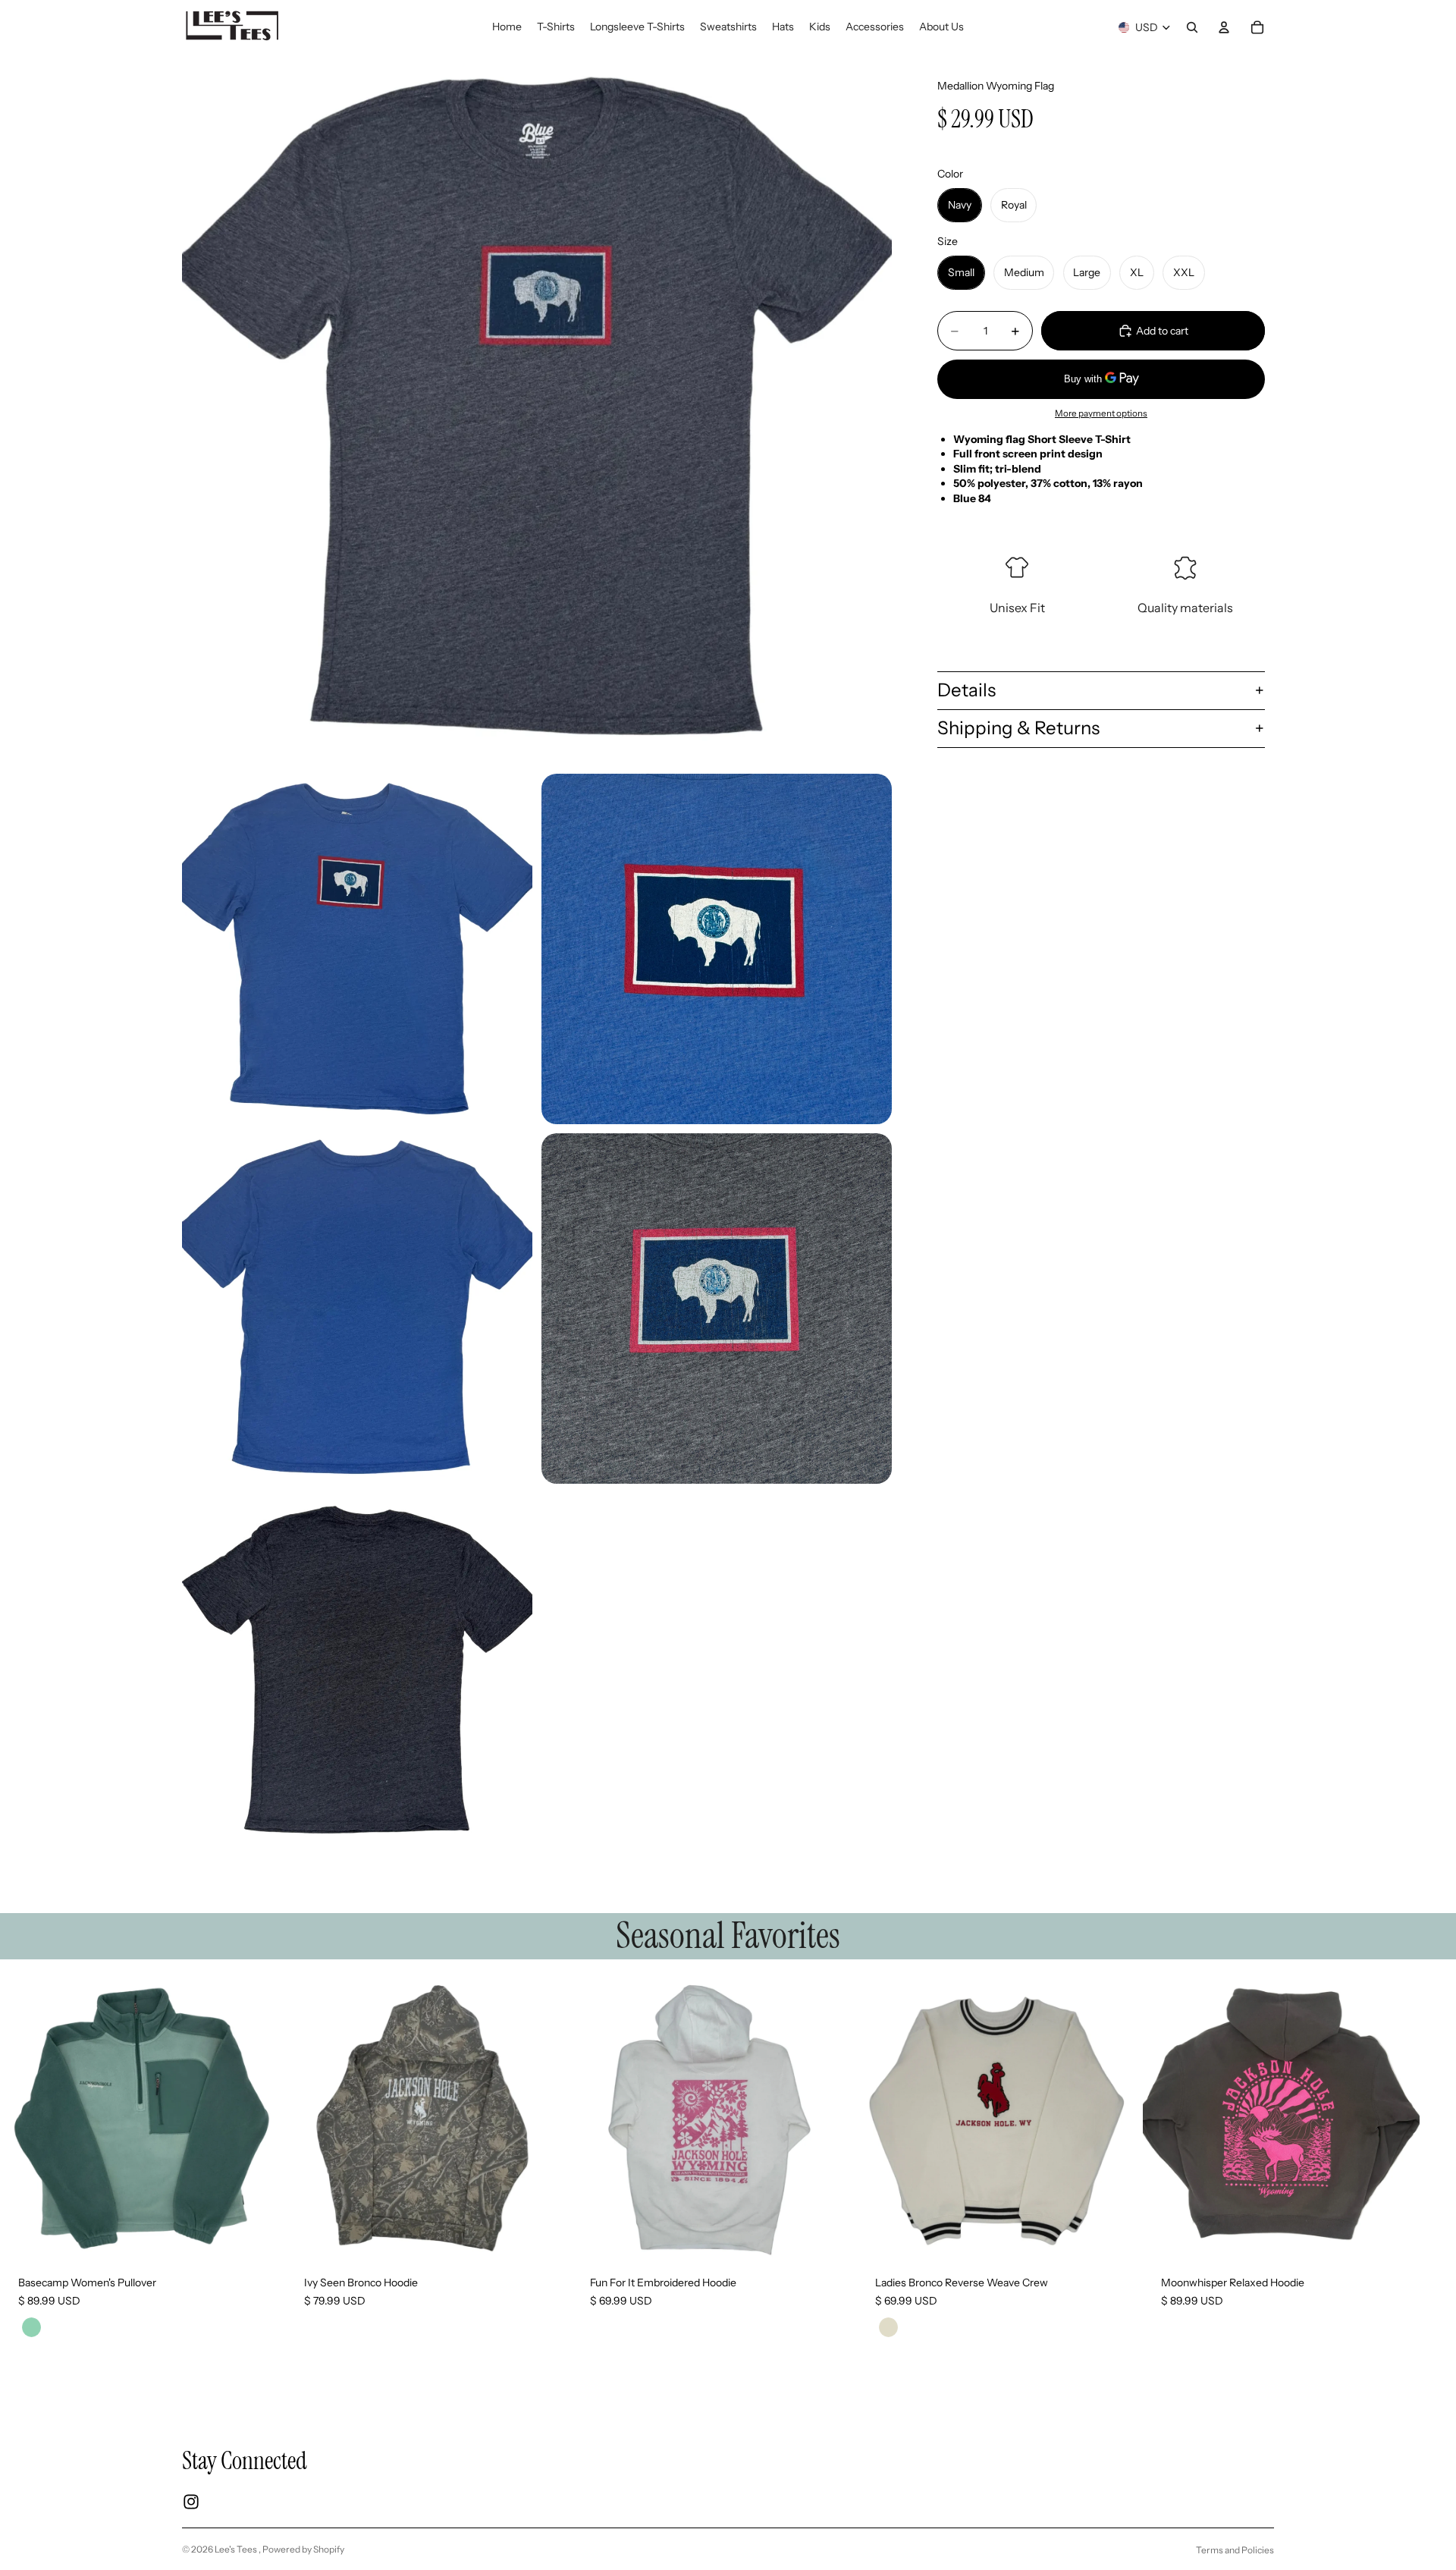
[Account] (1224, 27)
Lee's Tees (237, 2549)
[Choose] (253, 2234)
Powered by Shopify (303, 2549)
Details (966, 690)
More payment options (1101, 413)
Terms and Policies (1235, 2550)
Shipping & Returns (1018, 728)
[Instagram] (191, 2502)
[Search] (1192, 27)
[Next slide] (1256, 2169)
